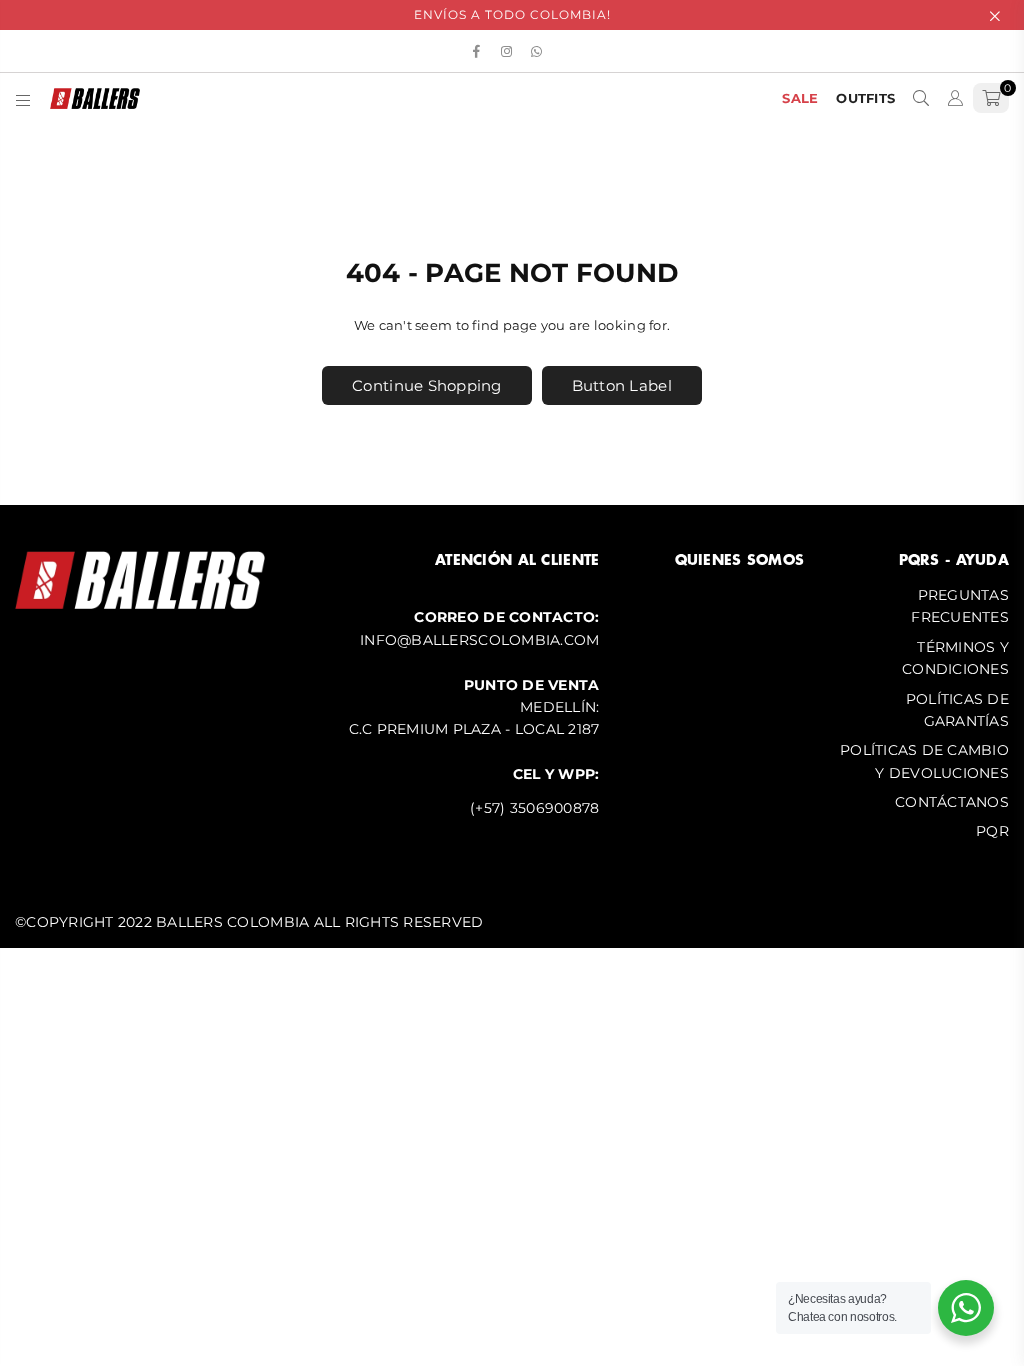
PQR (992, 831)
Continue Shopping (426, 385)
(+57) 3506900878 (534, 808)
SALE (800, 98)
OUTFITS (865, 98)
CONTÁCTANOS (952, 802)
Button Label (622, 385)
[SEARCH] (921, 98)
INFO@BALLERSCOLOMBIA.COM (479, 640)
